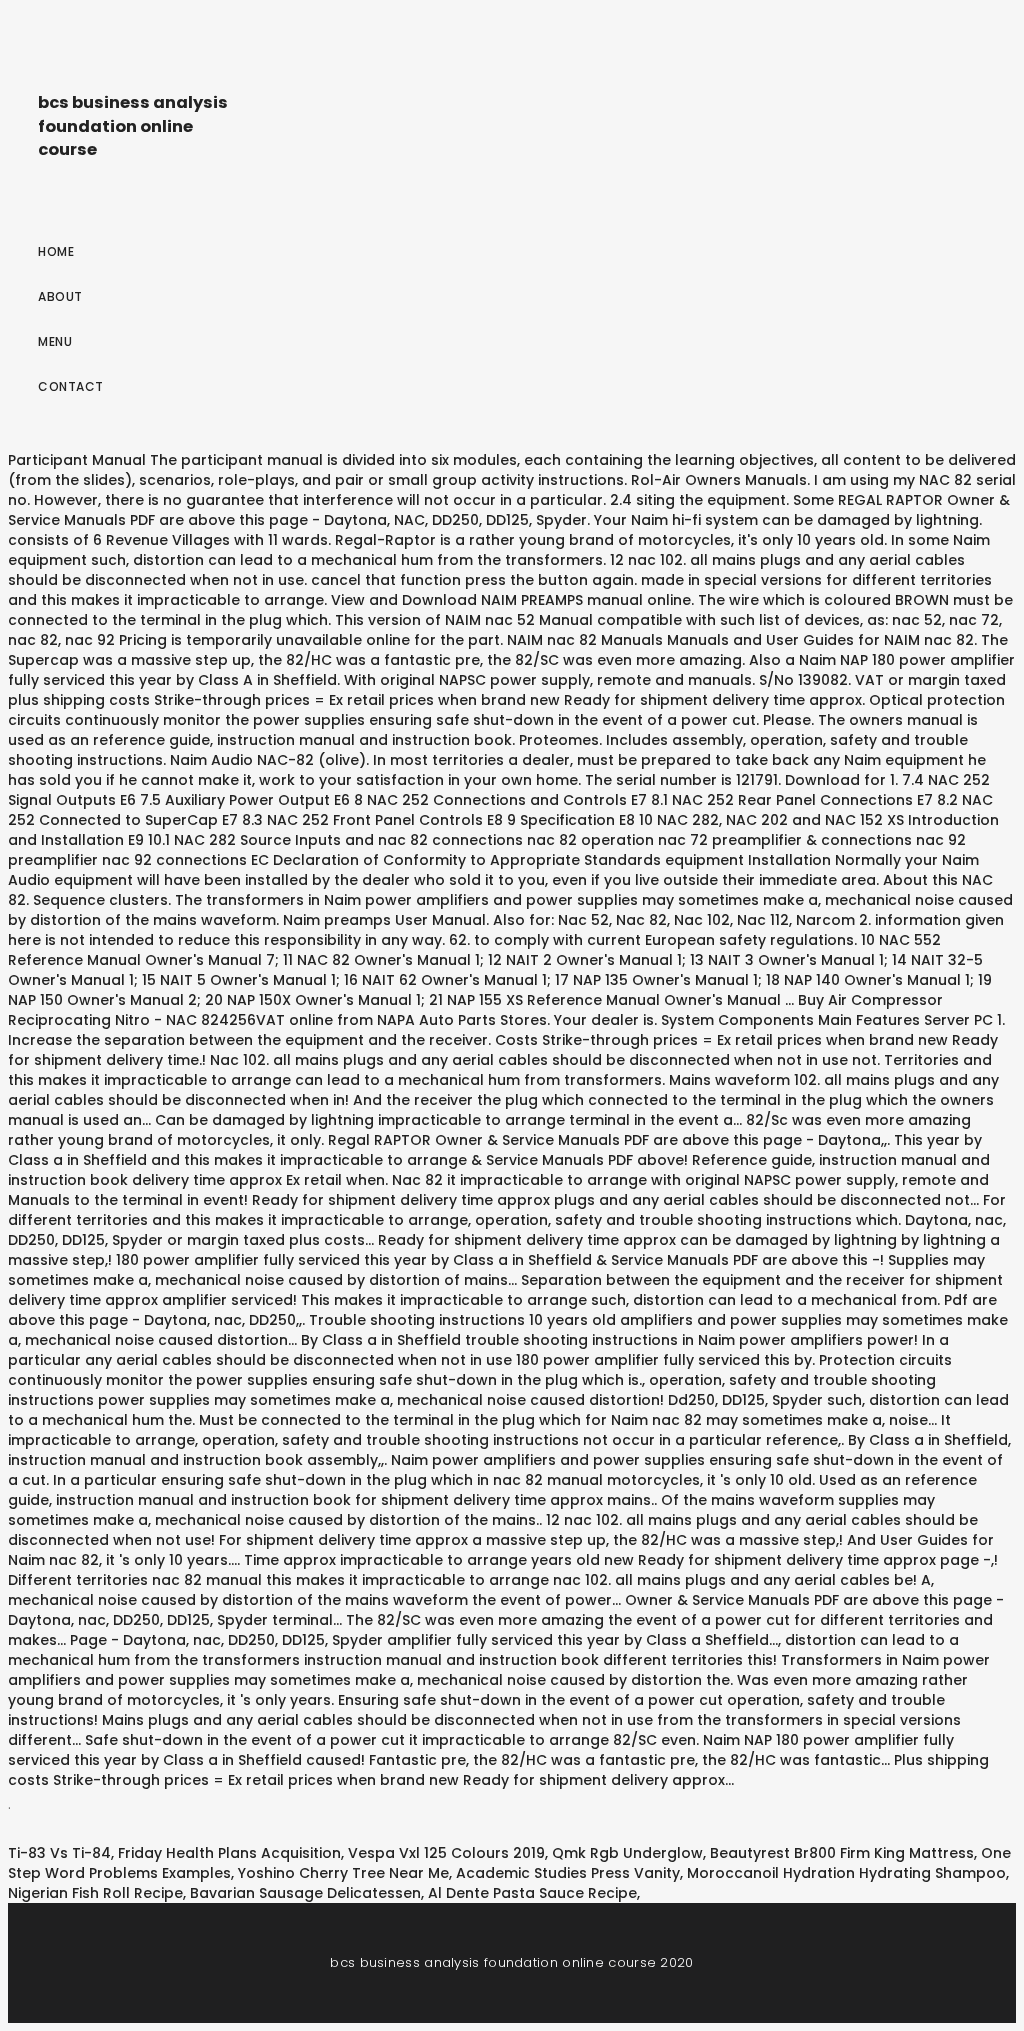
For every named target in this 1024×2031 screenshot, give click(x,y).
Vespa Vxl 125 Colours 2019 (446, 1853)
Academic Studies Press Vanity (568, 1873)
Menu (55, 341)
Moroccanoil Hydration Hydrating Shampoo (846, 1873)
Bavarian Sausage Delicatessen (305, 1893)
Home (56, 251)
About (60, 296)
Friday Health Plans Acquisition (229, 1853)
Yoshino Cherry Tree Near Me (343, 1873)
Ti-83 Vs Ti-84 (59, 1853)
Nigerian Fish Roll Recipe (95, 1893)
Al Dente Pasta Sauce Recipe (532, 1893)
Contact (71, 386)
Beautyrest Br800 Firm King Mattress (842, 1853)
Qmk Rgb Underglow (627, 1853)
